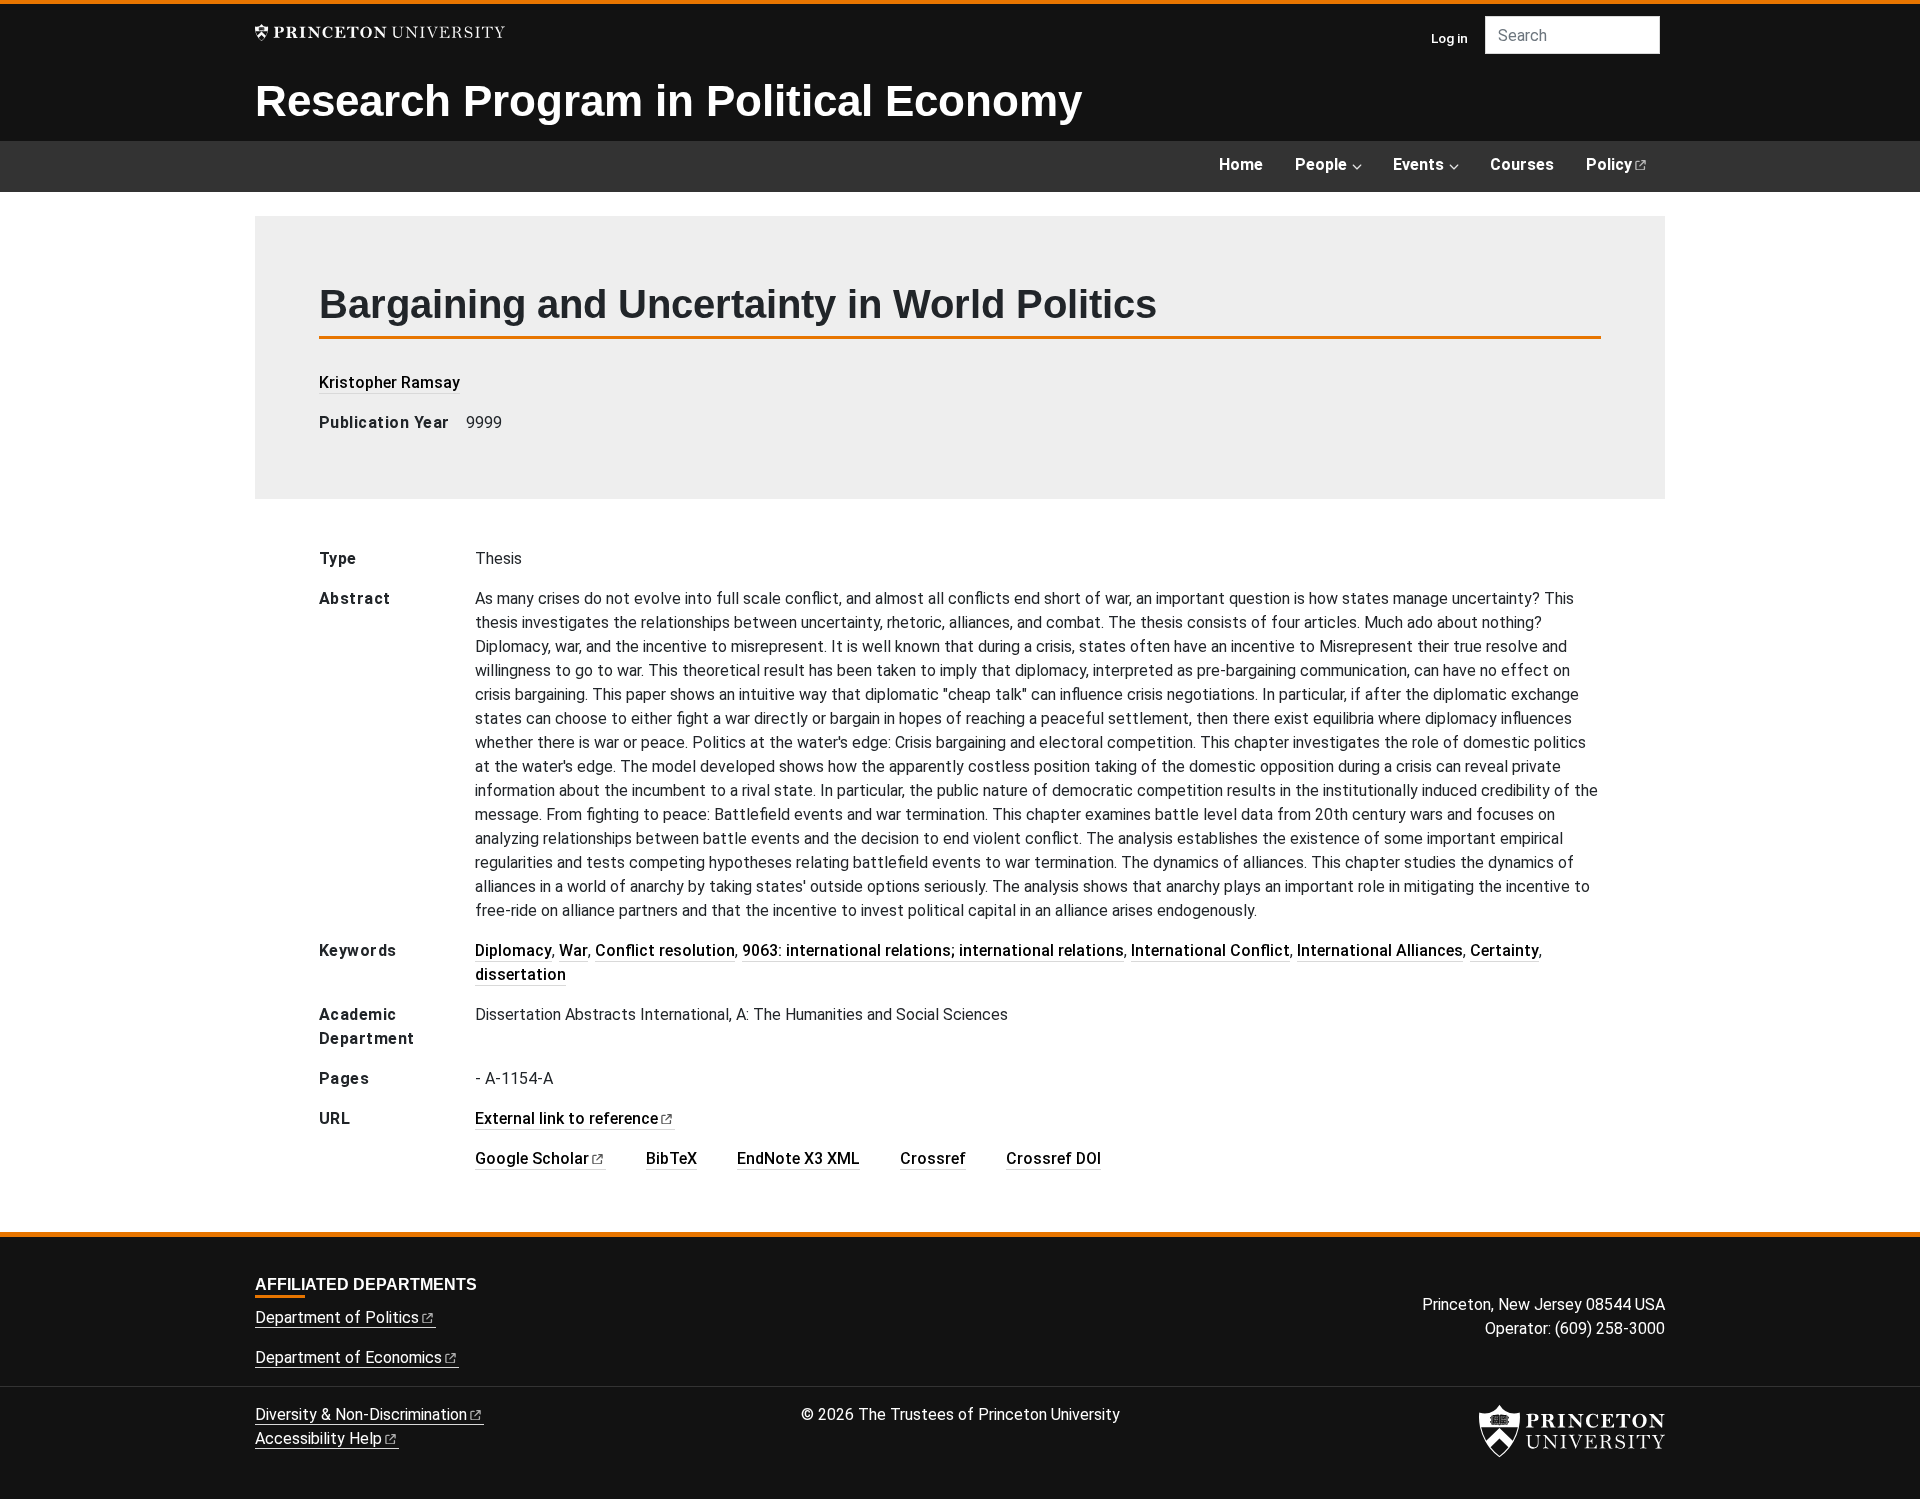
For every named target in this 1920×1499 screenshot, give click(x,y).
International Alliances (1380, 950)
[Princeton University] (380, 32)
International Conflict (1210, 950)
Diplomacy (513, 950)
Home (1241, 164)
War (573, 950)
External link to (566, 1118)
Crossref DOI (1053, 1158)
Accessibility (318, 1438)
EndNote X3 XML (798, 1158)
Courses (1522, 164)
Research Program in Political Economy (668, 100)
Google (532, 1158)
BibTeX (671, 1158)
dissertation (520, 974)
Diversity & (361, 1414)
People (1321, 164)
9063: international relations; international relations (933, 950)
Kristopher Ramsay (389, 382)
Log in (1449, 38)
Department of (337, 1317)
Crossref (933, 1158)
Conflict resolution (665, 950)
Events (1418, 164)
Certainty (1504, 950)
